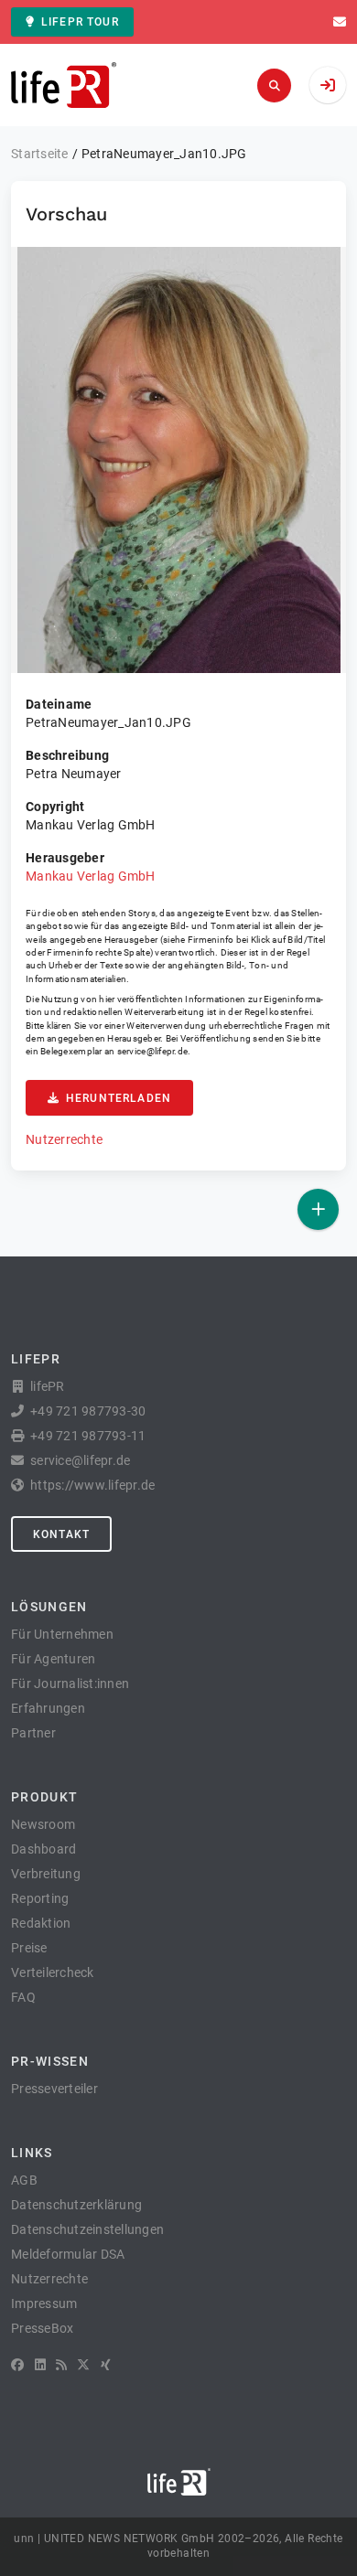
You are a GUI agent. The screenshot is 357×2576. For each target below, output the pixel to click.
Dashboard (43, 1849)
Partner (33, 1733)
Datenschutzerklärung (76, 2205)
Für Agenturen (53, 1659)
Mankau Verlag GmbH (91, 876)
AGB (24, 2180)
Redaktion (41, 1923)
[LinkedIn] (40, 2365)
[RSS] (61, 2365)
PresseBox (42, 2328)
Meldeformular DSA (68, 2254)
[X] (83, 2365)
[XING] (106, 2365)
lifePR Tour (80, 22)
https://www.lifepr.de (92, 1485)
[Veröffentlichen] (318, 1209)
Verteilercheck (53, 1972)
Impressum (44, 2303)
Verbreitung (46, 1874)
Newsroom (43, 1824)
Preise (29, 1948)
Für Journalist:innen (70, 1683)
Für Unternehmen (62, 1634)
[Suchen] (274, 86)
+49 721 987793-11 (88, 1436)
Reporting (40, 1898)
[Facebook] (17, 2365)
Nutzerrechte (64, 1139)
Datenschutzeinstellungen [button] (87, 2229)
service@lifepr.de (153, 1051)
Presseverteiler (54, 2089)
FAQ (23, 1997)
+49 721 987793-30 (88, 1411)
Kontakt (61, 1534)
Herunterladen (119, 1098)
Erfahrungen (48, 1708)
